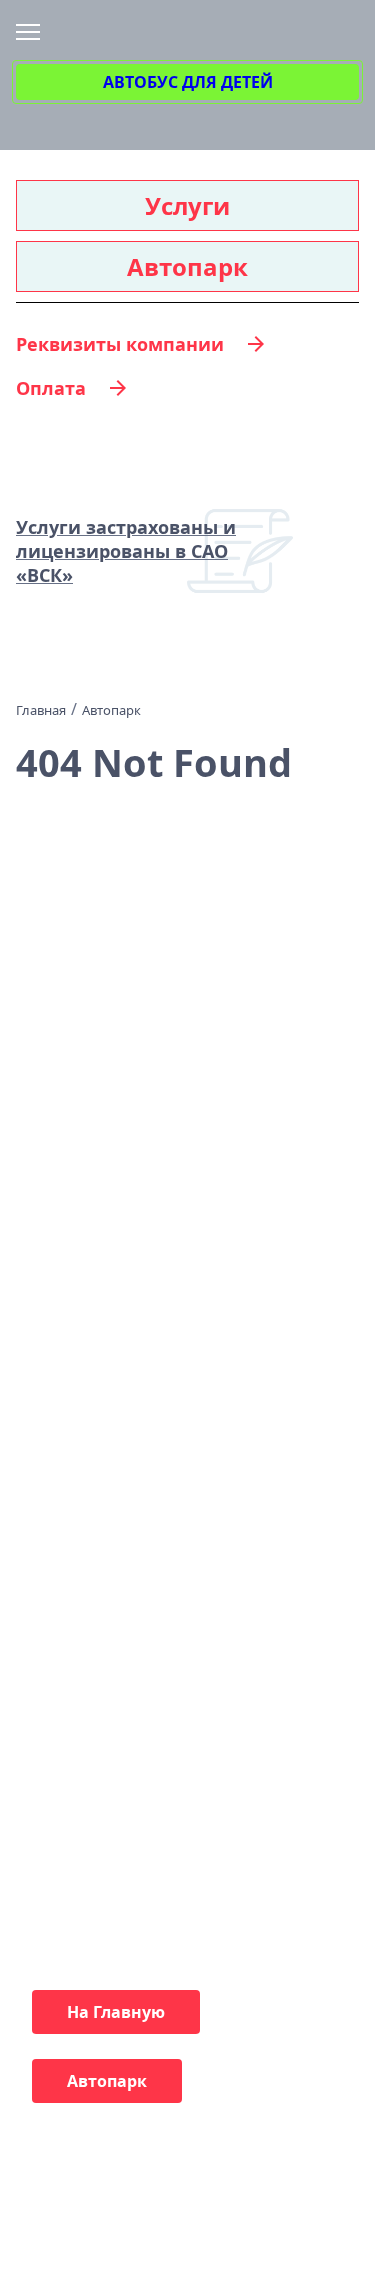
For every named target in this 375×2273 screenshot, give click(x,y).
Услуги (187, 205)
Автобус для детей (188, 82)
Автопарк (187, 266)
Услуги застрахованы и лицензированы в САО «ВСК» (126, 551)
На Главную (116, 2012)
